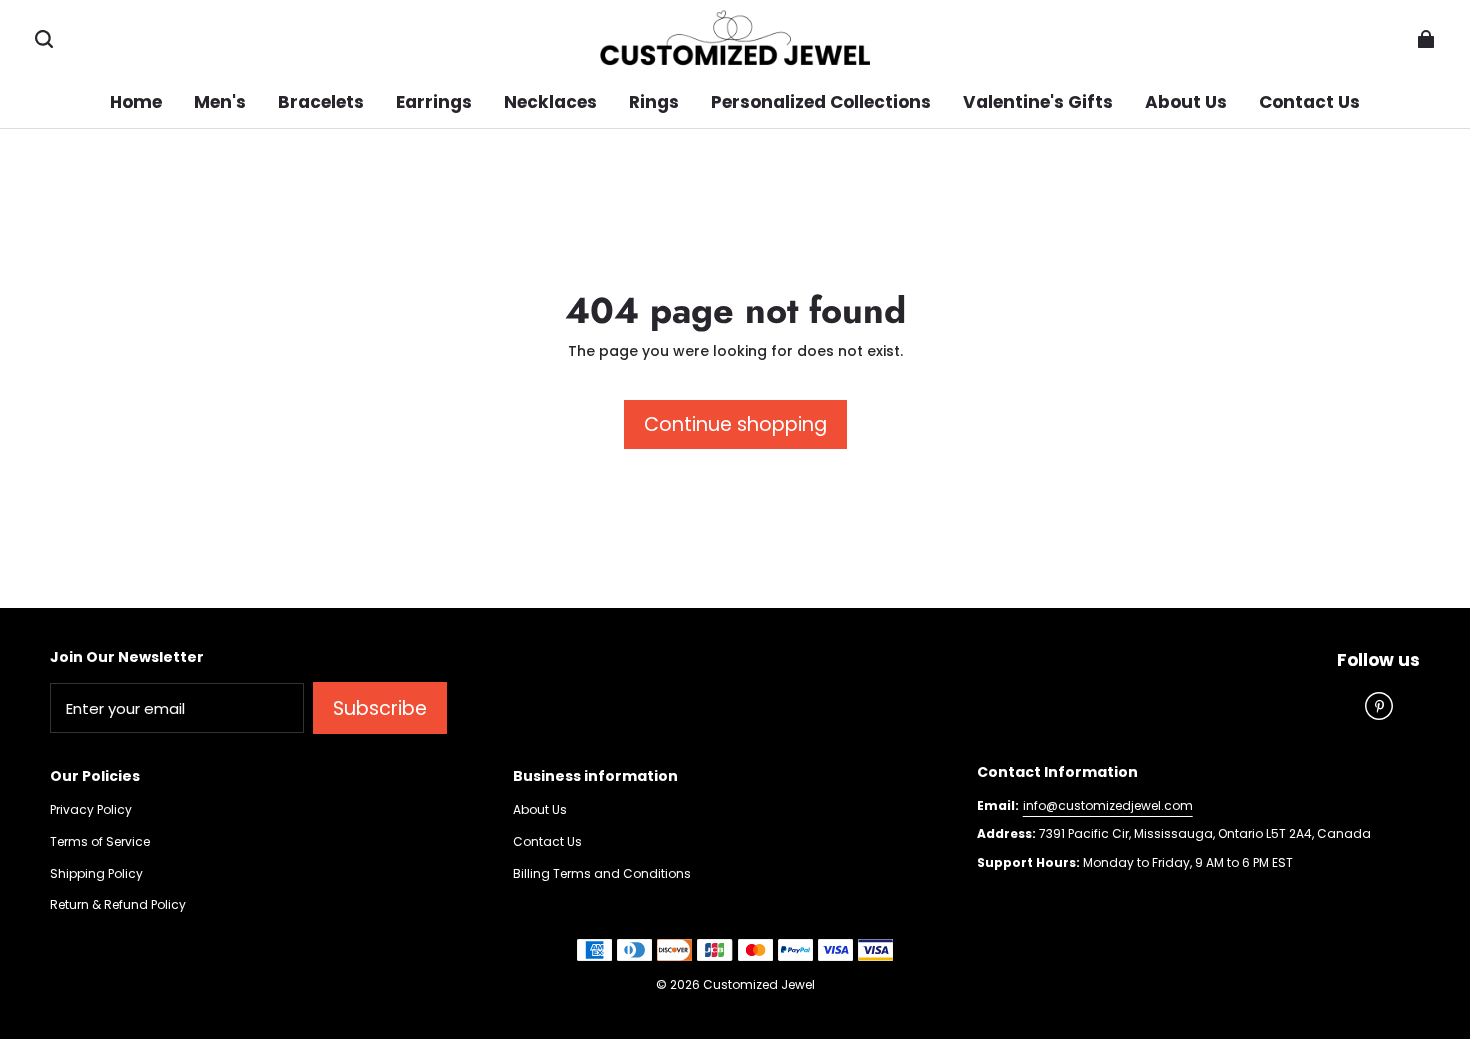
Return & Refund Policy (118, 905)
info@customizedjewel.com (1108, 805)
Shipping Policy (96, 874)
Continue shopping (735, 424)
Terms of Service (100, 842)
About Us (540, 810)
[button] (44, 39)
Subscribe (380, 708)
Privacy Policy (91, 810)
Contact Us (547, 842)
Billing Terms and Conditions (602, 874)
